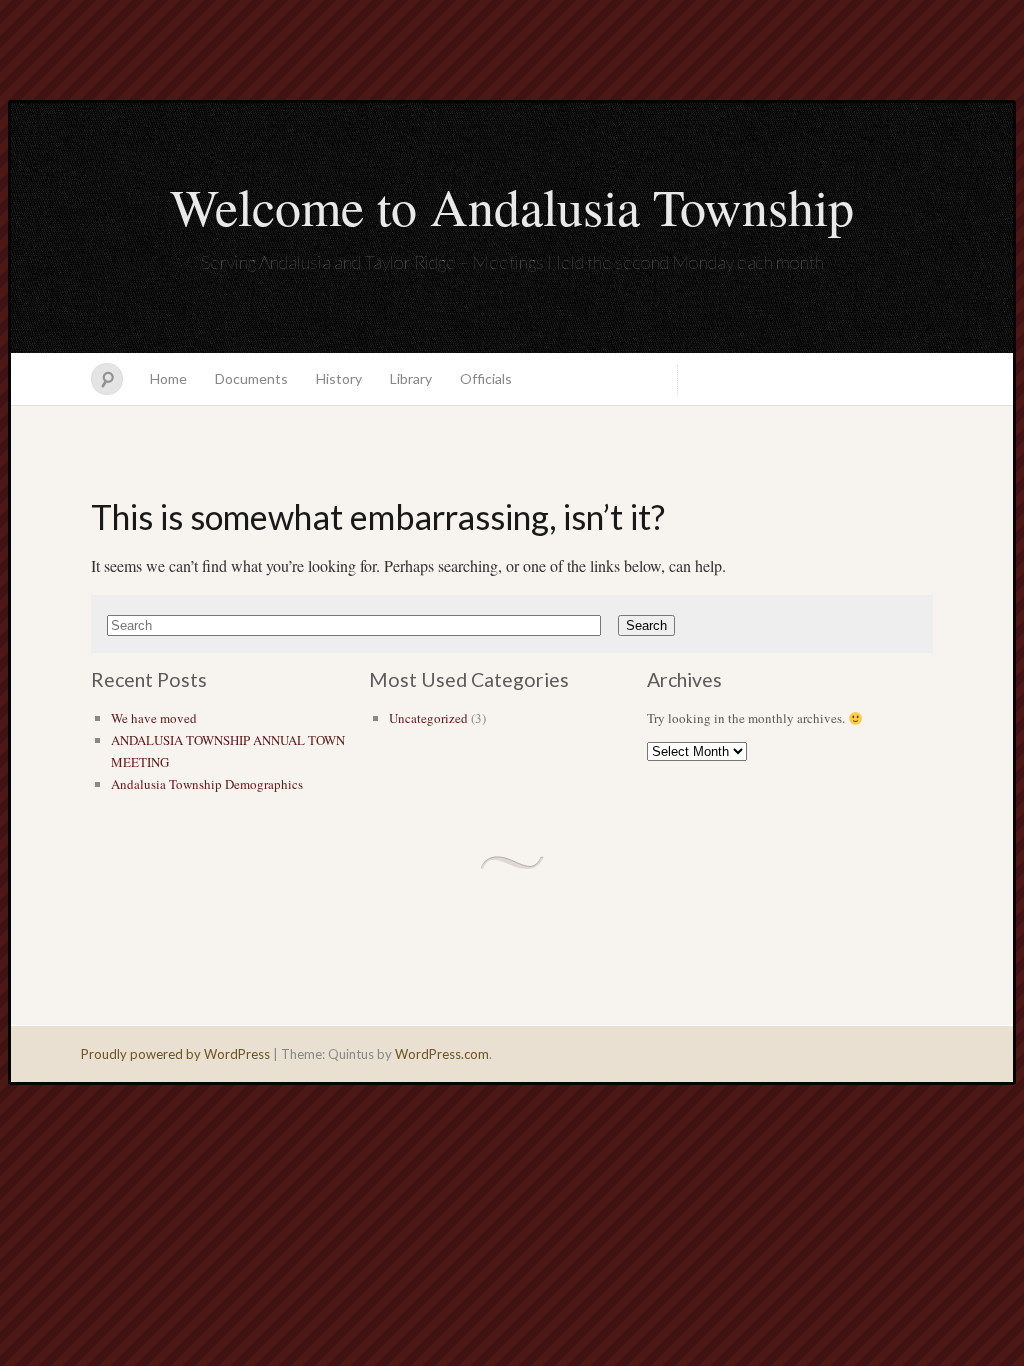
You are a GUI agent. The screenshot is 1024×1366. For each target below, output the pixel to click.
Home (168, 378)
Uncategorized (428, 718)
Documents (251, 378)
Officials (486, 378)
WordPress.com (442, 1054)
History (339, 378)
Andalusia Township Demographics (207, 784)
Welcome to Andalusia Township (512, 206)
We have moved (154, 718)
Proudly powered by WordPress (175, 1054)
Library (411, 378)
